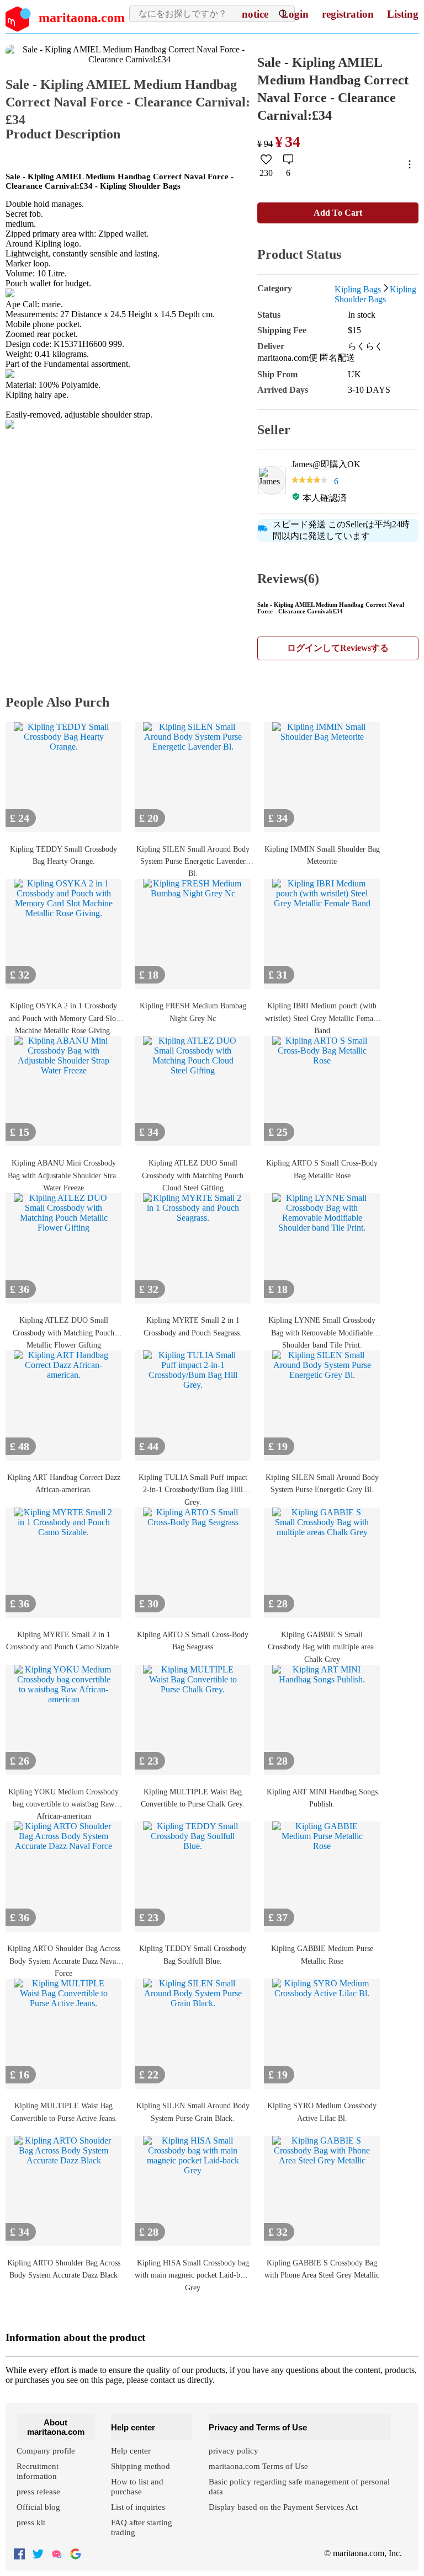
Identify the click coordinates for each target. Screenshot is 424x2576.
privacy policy (234, 2451)
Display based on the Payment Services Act (283, 2507)
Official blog (38, 2507)
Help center (131, 2451)
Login (295, 14)
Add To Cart (338, 213)
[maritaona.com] (57, 2555)
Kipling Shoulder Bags (375, 294)
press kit (31, 2522)
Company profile (46, 2451)
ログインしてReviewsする (338, 648)
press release (38, 2492)
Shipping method (141, 2466)
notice (255, 14)
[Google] (76, 2555)
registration (348, 14)
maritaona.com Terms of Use (258, 2466)
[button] (266, 165)
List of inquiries (138, 2507)
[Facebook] (19, 2555)
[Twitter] (38, 2555)
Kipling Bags (358, 289)
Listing (403, 14)
